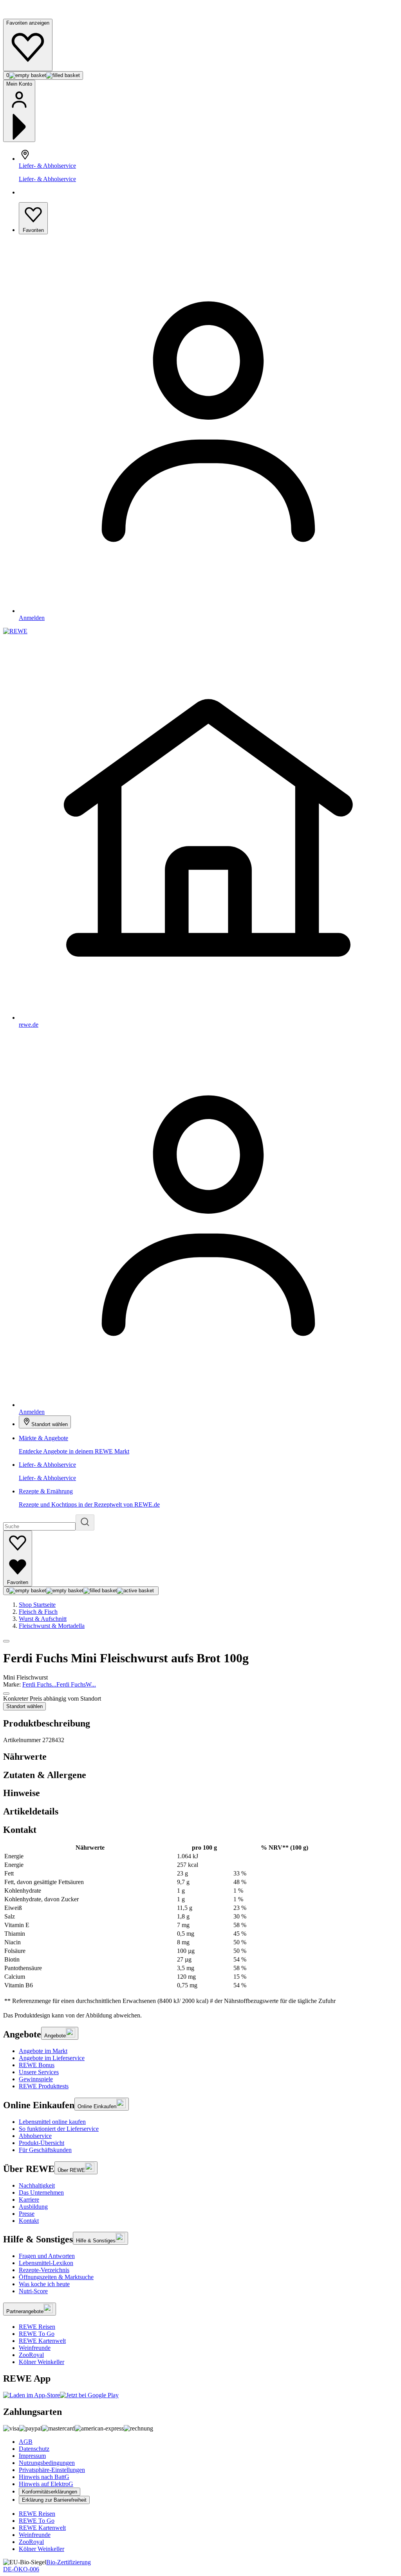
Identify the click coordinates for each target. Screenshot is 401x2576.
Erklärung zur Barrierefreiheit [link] (54, 2500)
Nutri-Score (33, 2291)
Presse (27, 2214)
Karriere (29, 2200)
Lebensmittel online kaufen (52, 2122)
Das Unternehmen (41, 2192)
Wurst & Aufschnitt (43, 1619)
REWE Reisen (37, 2327)
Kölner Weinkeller (42, 2362)
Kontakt (29, 2221)
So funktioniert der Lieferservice (59, 2129)
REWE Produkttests (44, 2086)
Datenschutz (34, 2449)
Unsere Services (39, 2072)
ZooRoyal (31, 2355)
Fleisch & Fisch (38, 1612)
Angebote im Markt (43, 2051)
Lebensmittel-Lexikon (46, 2263)
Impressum (32, 2456)
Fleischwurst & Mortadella (52, 1626)
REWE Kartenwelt (42, 2341)
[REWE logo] (15, 631)
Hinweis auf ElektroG (46, 2484)
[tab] (200, 1757)
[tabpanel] (200, 1924)
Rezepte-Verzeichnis (44, 2270)
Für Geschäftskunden (45, 2150)
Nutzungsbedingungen (47, 2463)
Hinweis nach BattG (44, 2477)
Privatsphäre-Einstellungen (52, 2470)
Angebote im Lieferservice (52, 2058)
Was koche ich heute (44, 2284)
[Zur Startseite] (30, 15)
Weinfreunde (35, 2348)
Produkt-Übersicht (42, 2143)
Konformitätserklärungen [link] (50, 2492)
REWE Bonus (37, 2065)
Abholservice (35, 2136)
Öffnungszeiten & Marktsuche (56, 2277)
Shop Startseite (37, 1605)
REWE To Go (37, 2334)
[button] (6, 1641)
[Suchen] (85, 1522)
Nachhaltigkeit (37, 2185)
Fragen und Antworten (47, 2256)
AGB (26, 2442)
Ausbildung (33, 2207)
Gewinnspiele (36, 2079)
